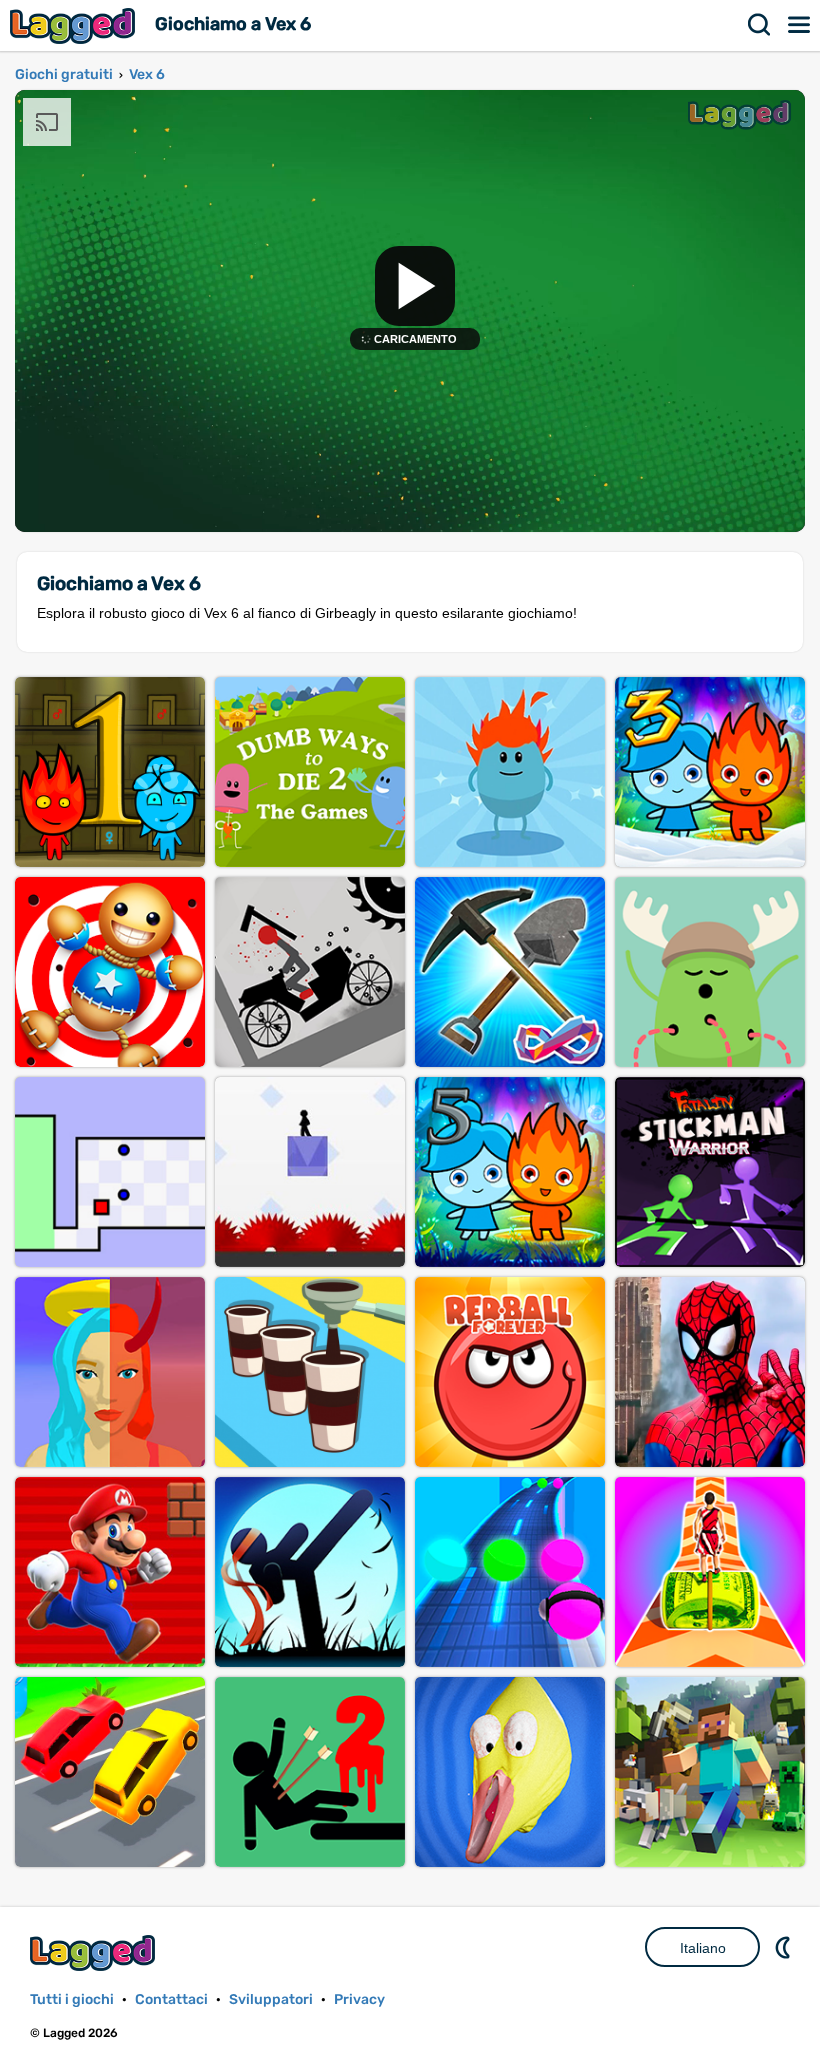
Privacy (359, 1999)
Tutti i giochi (72, 1999)
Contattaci (171, 1999)
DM (785, 1947)
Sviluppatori (271, 1999)
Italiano (703, 1948)
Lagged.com (95, 1952)
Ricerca (760, 25)
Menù (800, 25)
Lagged (75, 25)
